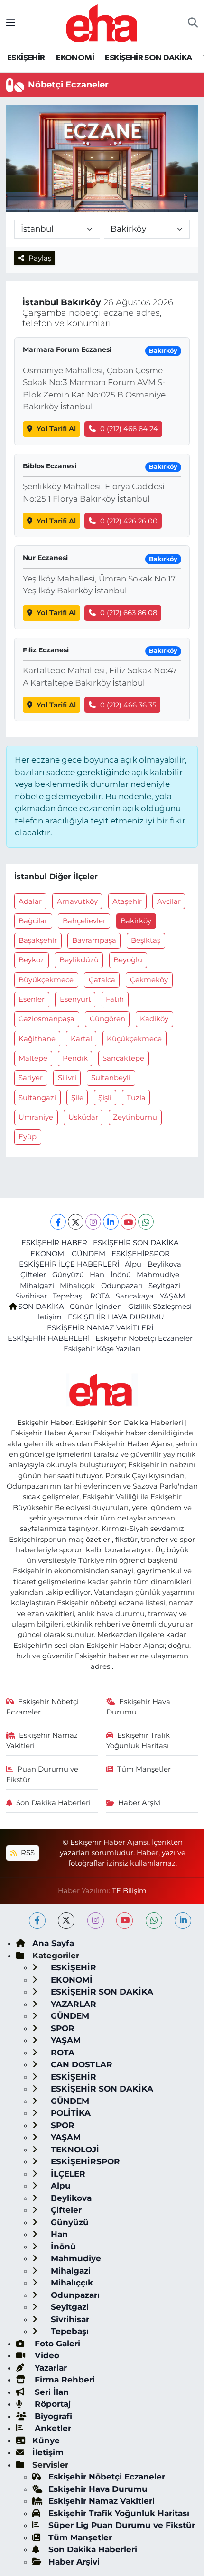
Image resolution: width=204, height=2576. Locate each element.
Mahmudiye (158, 1275)
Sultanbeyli (111, 1078)
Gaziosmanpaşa (46, 1019)
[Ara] (193, 23)
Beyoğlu (128, 960)
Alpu (133, 1264)
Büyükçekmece (46, 980)
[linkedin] (183, 1921)
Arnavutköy (77, 901)
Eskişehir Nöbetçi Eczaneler (144, 1338)
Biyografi (52, 2416)
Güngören (107, 1019)
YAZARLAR (72, 2004)
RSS (27, 1853)
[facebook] (37, 1921)
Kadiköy (154, 1019)
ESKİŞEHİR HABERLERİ (49, 1338)
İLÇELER (67, 2174)
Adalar (30, 901)
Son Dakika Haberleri (53, 1803)
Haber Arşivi (139, 1803)
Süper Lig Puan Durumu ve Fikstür (122, 2525)
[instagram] (96, 1921)
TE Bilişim (129, 1891)
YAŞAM (172, 1296)
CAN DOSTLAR (80, 2064)
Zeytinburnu (135, 1117)
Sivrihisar (31, 1296)
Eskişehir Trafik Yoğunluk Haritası (138, 1741)
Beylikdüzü (79, 960)
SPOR (61, 2028)
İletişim (49, 1317)
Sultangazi (37, 1098)
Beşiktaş (146, 940)
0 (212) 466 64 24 (129, 429)
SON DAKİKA (41, 1307)
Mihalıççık (77, 1286)
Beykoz (31, 960)
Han (97, 1275)
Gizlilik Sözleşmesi (160, 1307)
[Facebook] (58, 1222)
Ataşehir (127, 901)
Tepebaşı (68, 1296)
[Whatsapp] (146, 1222)
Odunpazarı (122, 1286)
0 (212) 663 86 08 (129, 613)
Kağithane (37, 1039)
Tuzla (136, 1098)
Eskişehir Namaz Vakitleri (42, 1741)
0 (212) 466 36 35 (128, 705)
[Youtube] (128, 1222)
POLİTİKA (70, 2113)
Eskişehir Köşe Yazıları (102, 1349)
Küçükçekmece (134, 1039)
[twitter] (66, 1921)
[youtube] (125, 1921)
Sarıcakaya (135, 1296)
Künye (46, 2440)
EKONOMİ (75, 58)
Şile (77, 1098)
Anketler (52, 2428)
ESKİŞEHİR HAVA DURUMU (116, 1317)
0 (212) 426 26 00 (129, 521)
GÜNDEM (88, 1254)
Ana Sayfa (53, 1943)
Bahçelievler (84, 921)
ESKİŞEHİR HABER (54, 1243)
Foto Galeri (56, 2344)
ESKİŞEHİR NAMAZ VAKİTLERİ (100, 1328)
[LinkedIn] (111, 1222)
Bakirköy (136, 921)
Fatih (115, 999)
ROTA (100, 1296)
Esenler (32, 999)
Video (46, 2355)
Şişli (105, 1098)
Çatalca (102, 980)
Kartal (81, 1039)
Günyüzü (68, 1275)
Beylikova (164, 1264)
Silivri (67, 1078)
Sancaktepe (123, 1058)
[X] (76, 1222)
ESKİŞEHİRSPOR (141, 1254)
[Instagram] (93, 1222)
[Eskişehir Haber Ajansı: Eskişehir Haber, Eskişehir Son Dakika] (102, 22)
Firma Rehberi (64, 2380)
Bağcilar (33, 921)
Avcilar (169, 901)
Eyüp (28, 1137)
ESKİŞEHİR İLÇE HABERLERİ (69, 1264)
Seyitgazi (164, 1286)
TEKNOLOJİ (74, 2150)
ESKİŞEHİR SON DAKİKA (148, 58)
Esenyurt (75, 999)
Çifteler (33, 1275)
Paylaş (40, 258)
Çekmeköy (149, 980)
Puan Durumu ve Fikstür (42, 1774)
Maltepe (33, 1058)
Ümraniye (36, 1117)
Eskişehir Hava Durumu (139, 1707)
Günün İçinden (96, 1307)
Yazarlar (50, 2368)
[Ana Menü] (11, 23)
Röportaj (51, 2404)
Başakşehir (38, 940)
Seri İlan (51, 2392)
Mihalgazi (37, 1286)
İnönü (121, 1275)
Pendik (75, 1058)
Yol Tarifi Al (56, 429)
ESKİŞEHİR (26, 58)
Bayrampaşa (94, 940)
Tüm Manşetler (144, 1769)
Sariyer (31, 1078)
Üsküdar (83, 1117)
